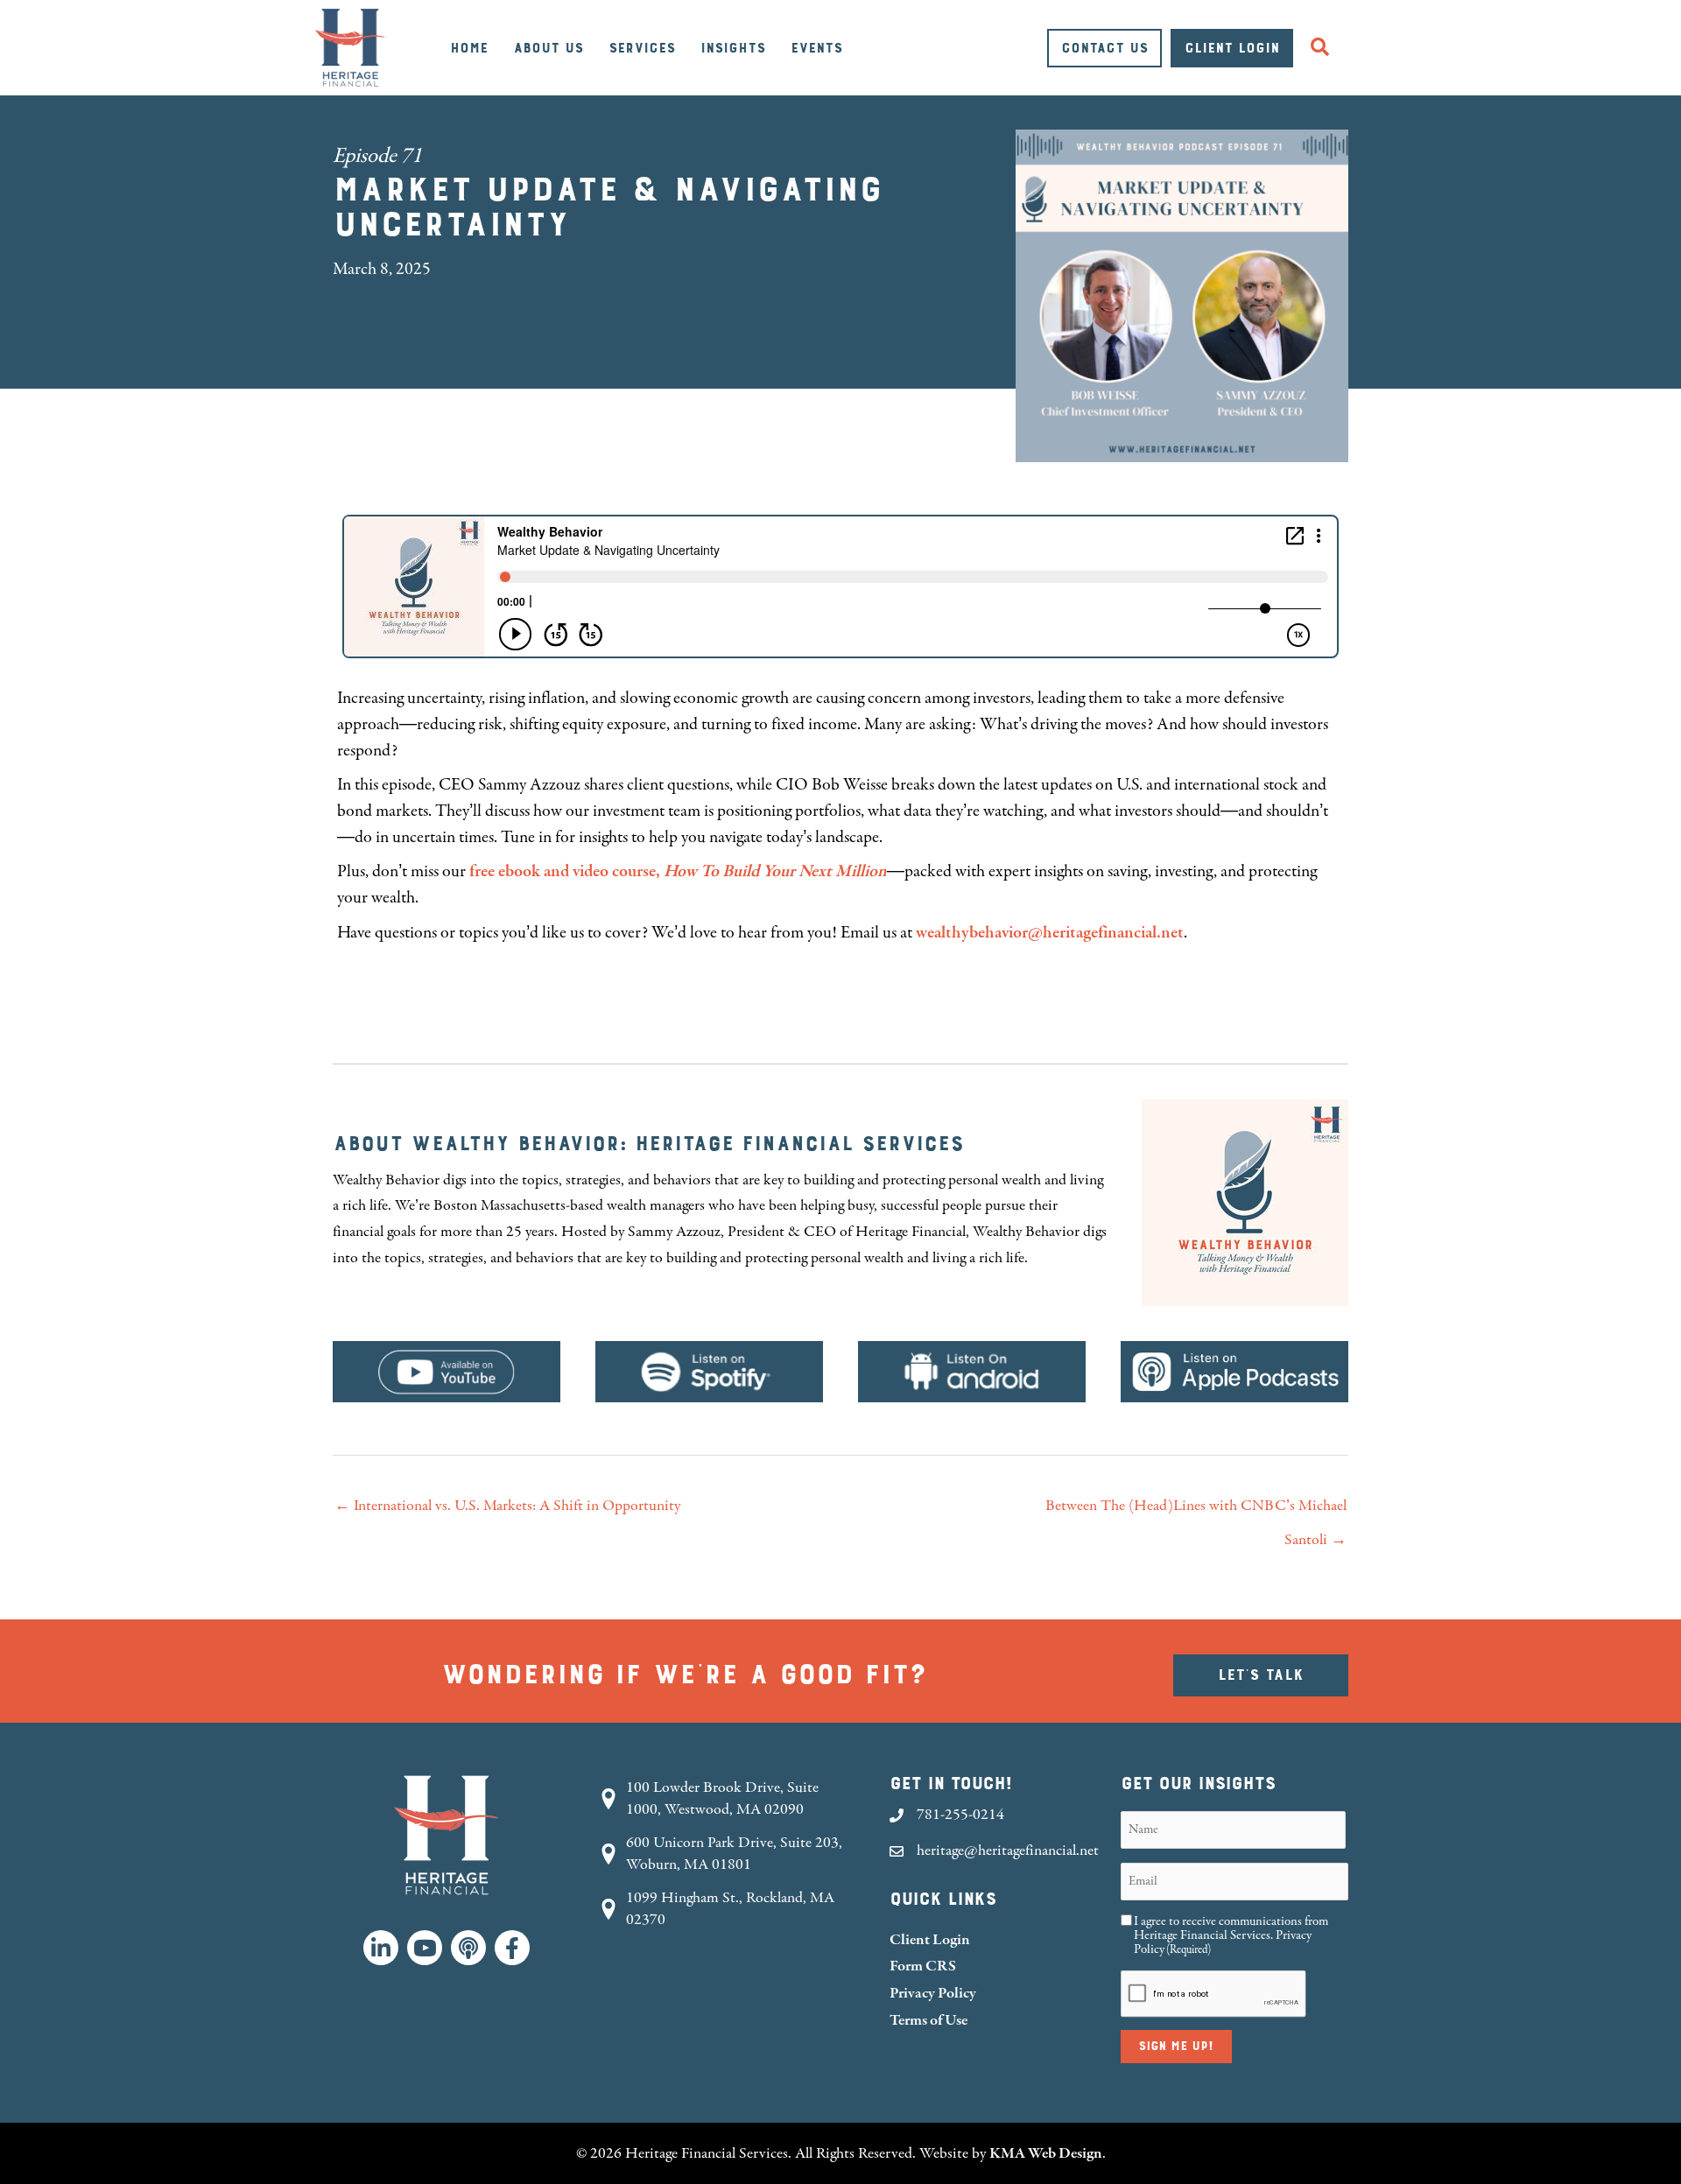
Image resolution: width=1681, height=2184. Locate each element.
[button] (1323, 48)
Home (469, 48)
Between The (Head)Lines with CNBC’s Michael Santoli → (1196, 1511)
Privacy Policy (933, 1993)
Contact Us (1104, 48)
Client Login (1232, 48)
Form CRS (923, 1966)
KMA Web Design (1046, 2153)
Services (642, 48)
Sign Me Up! (1176, 2047)
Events (816, 48)
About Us (548, 48)
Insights (733, 48)
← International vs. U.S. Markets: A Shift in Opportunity (507, 1506)
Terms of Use (928, 2020)
